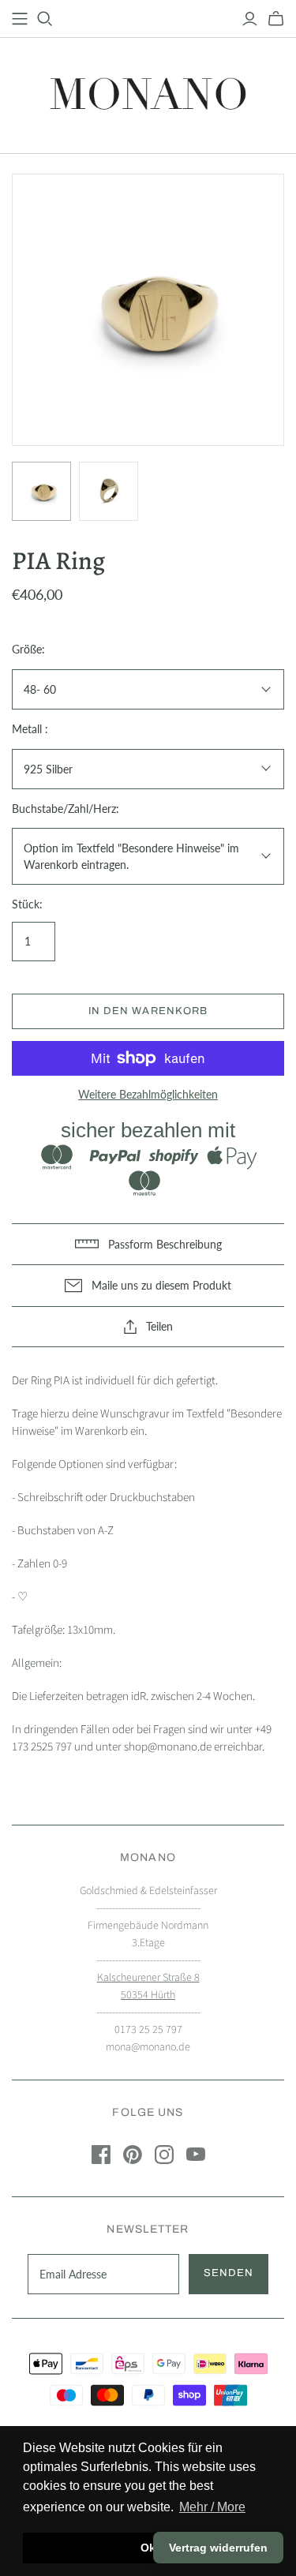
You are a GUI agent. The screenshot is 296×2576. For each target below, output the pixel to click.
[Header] (20, 19)
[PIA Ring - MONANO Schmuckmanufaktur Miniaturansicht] (41, 491)
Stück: (27, 904)
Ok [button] (148, 2548)
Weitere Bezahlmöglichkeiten (148, 1094)
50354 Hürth (148, 1995)
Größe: (28, 649)
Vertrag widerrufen (218, 2548)
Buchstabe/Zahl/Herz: (66, 809)
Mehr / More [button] (212, 2507)
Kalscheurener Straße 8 (148, 1978)
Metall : (30, 729)
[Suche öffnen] (45, 19)
